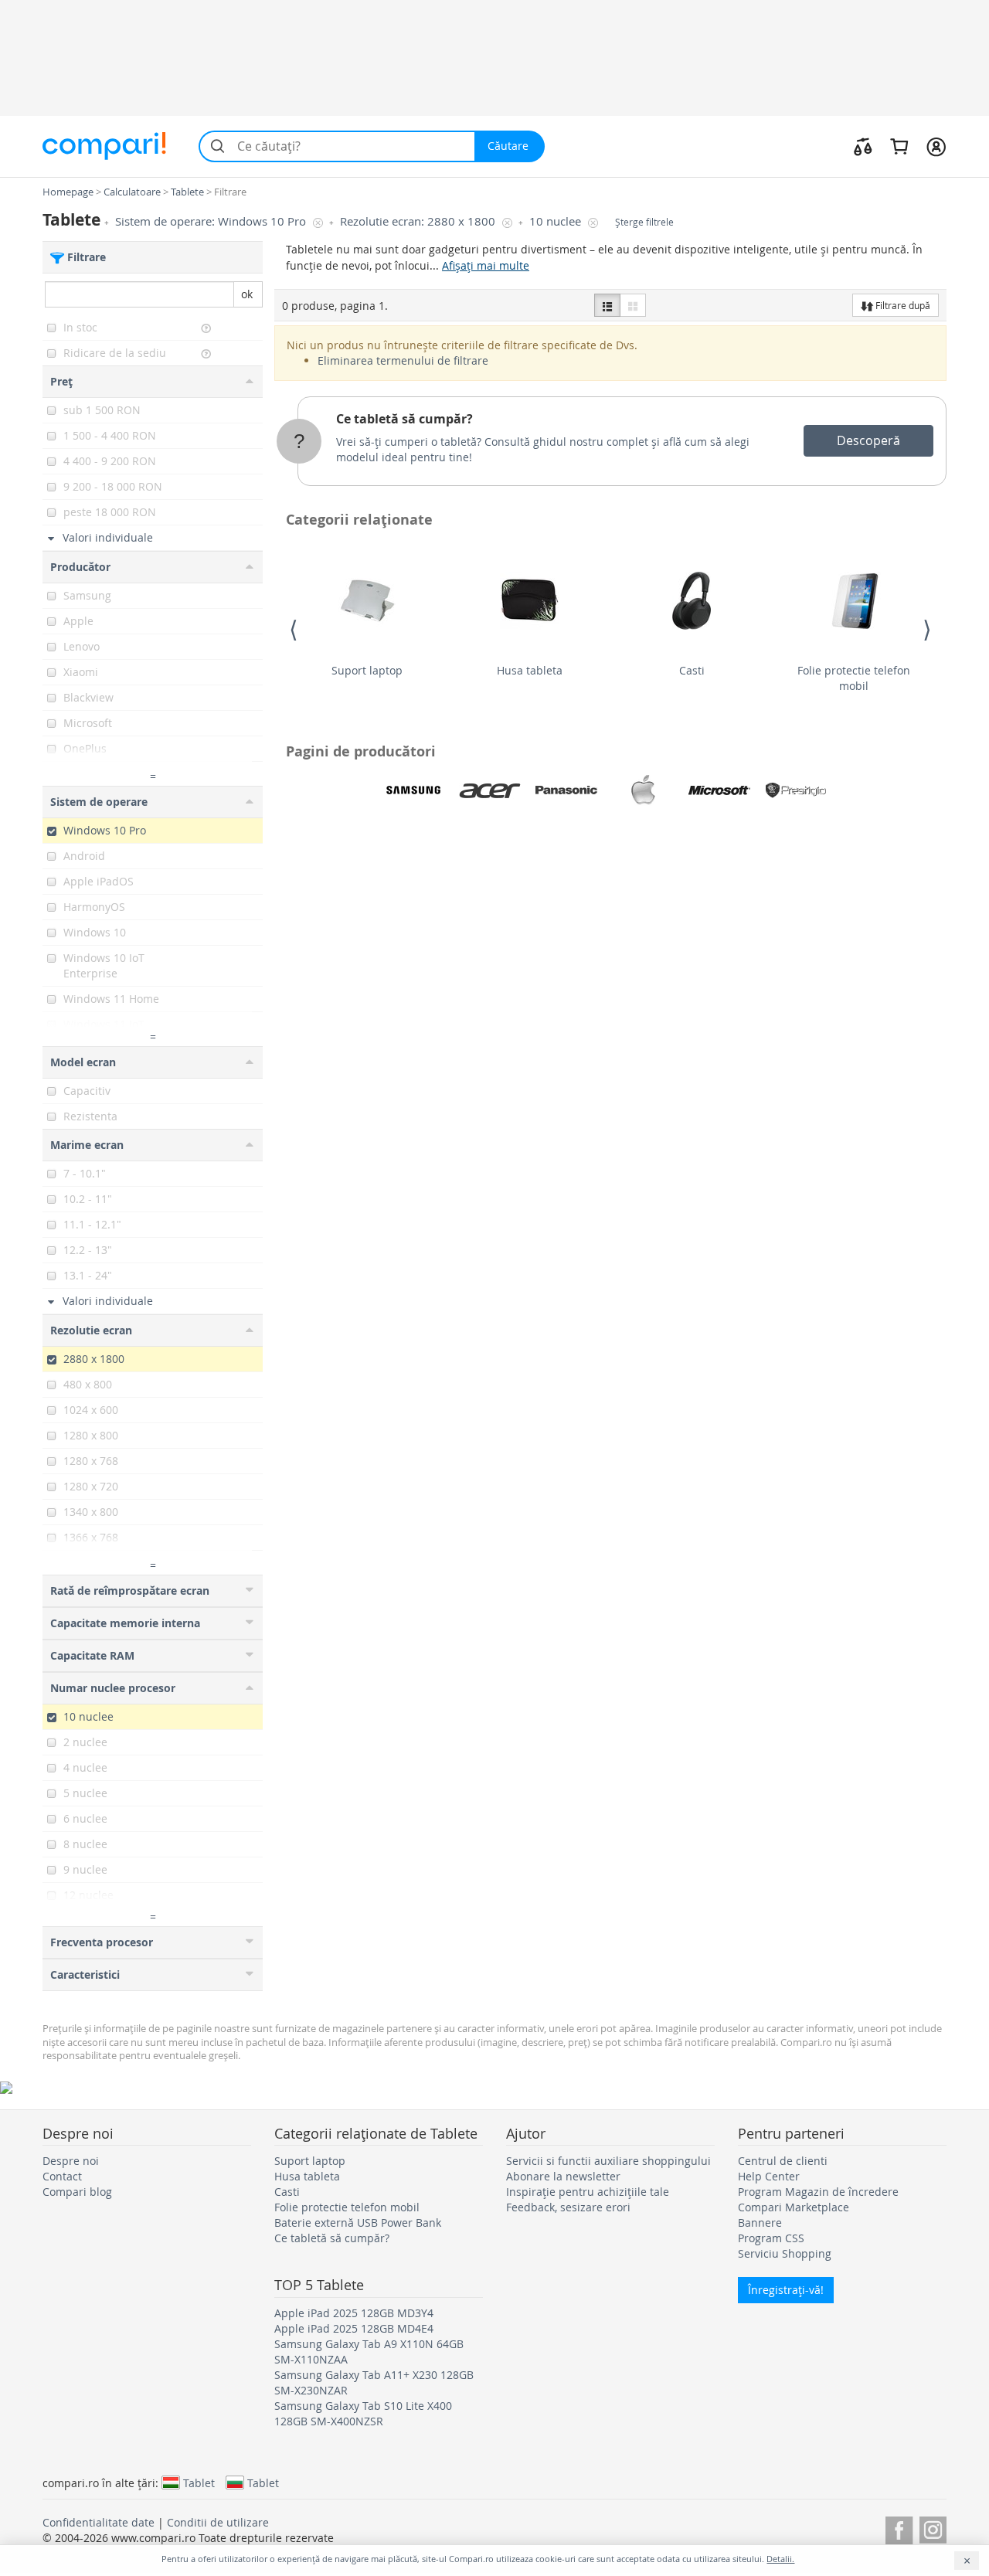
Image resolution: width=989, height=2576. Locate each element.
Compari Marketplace (794, 2207)
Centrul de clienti (783, 2161)
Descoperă (868, 440)
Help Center (769, 2176)
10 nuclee (557, 221)
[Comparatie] (863, 146)
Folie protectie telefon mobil (854, 678)
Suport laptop (367, 670)
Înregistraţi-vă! (786, 2290)
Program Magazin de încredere (818, 2192)
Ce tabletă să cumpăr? (404, 419)
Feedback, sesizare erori (568, 2207)
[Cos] (899, 146)
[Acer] (490, 790)
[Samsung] (413, 790)
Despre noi (71, 2161)
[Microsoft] (719, 790)
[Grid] (633, 305)
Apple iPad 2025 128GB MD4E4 (354, 2328)
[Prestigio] (796, 790)
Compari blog (77, 2192)
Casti (692, 670)
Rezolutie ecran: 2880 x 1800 (419, 221)
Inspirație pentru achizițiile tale (588, 2192)
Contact (62, 2176)
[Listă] (607, 305)
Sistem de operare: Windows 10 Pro (212, 221)
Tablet (199, 2483)
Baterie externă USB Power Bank (358, 2223)
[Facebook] (899, 2528)
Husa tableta (530, 670)
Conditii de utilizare (218, 2522)
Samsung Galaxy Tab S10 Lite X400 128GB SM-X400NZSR (363, 2413)
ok (247, 294)
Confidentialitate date (99, 2522)
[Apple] (643, 790)
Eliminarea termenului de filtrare (403, 360)
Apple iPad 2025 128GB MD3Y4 (354, 2313)
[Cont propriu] (936, 146)
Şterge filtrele (644, 222)
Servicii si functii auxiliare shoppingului (608, 2161)
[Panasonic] (566, 790)
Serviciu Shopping (785, 2253)
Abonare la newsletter (563, 2176)
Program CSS (771, 2238)
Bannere (760, 2223)
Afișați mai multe (486, 265)
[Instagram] (933, 2528)
